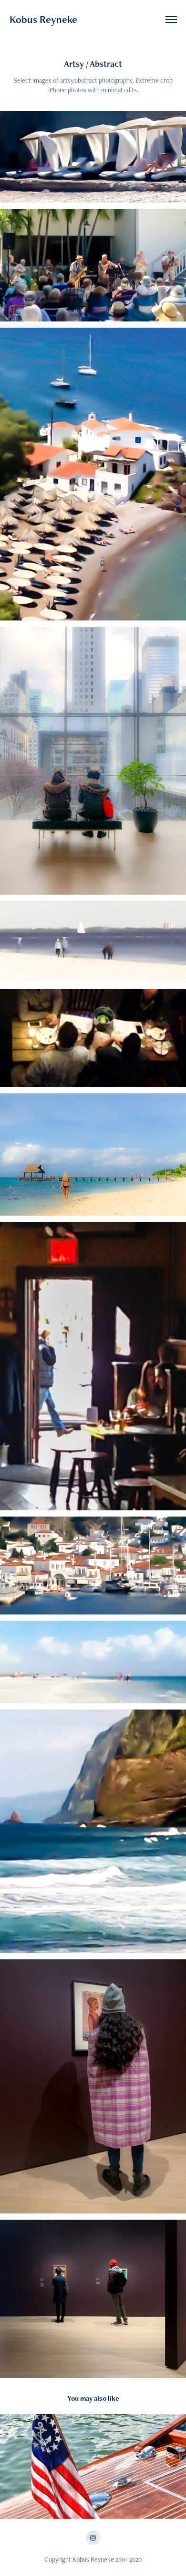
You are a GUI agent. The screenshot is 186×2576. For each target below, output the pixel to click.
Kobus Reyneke (43, 19)
